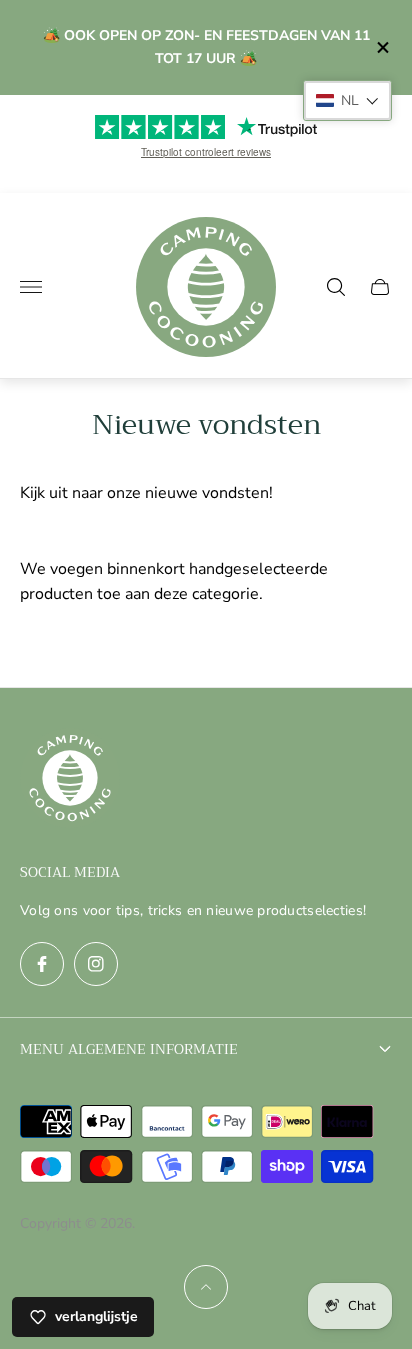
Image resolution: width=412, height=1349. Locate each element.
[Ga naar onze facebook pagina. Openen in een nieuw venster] (42, 964)
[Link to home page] (70, 780)
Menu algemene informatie (129, 1049)
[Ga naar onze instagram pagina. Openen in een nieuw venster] (96, 964)
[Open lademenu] (31, 287)
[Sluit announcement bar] (381, 47)
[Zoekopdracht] (336, 287)
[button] (347, 100)
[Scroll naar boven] (206, 1287)
